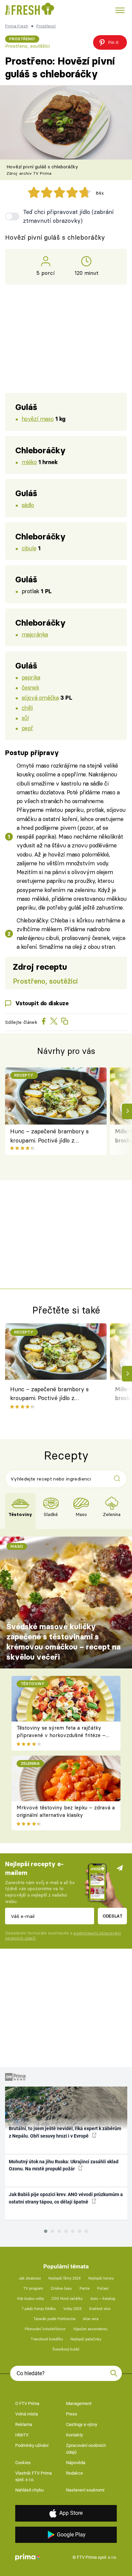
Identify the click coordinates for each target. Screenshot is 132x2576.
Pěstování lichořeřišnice (45, 2329)
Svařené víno (100, 2309)
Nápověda (76, 2463)
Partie (85, 2289)
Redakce (74, 2473)
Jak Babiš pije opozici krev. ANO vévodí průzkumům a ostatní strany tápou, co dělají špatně (66, 2198)
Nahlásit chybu (29, 2490)
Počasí (103, 2289)
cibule (29, 548)
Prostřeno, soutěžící (27, 46)
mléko (29, 462)
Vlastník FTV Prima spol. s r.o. (34, 2476)
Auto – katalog (103, 2299)
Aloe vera (91, 2319)
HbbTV (22, 2435)
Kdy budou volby (31, 2299)
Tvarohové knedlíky (47, 2339)
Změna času (61, 2289)
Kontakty (74, 2435)
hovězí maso (38, 419)
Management (79, 2403)
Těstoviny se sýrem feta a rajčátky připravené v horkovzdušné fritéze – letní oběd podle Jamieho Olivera (61, 1735)
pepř (27, 728)
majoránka (35, 634)
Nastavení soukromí (85, 2490)
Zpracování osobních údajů (86, 2449)
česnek (30, 687)
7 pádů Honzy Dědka (39, 2309)
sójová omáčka (40, 697)
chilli (27, 708)
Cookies (23, 2463)
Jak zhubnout (30, 2278)
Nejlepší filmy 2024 (64, 2278)
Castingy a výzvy (82, 2424)
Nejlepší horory (101, 2278)
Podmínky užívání (32, 2445)
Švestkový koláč (66, 2349)
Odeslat (113, 1916)
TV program (33, 2289)
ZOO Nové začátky (67, 2299)
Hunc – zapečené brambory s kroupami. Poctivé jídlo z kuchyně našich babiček (49, 1136)
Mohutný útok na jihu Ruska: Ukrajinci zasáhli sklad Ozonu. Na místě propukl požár (64, 2165)
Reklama (24, 2424)
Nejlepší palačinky (86, 2339)
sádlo (28, 505)
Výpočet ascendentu (90, 2329)
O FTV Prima (27, 2403)
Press (72, 2414)
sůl (25, 718)
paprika (31, 677)
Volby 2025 (72, 2309)
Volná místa (27, 2414)
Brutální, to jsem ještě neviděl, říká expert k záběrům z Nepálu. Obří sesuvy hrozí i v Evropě (65, 2132)
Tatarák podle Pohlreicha (54, 2319)
